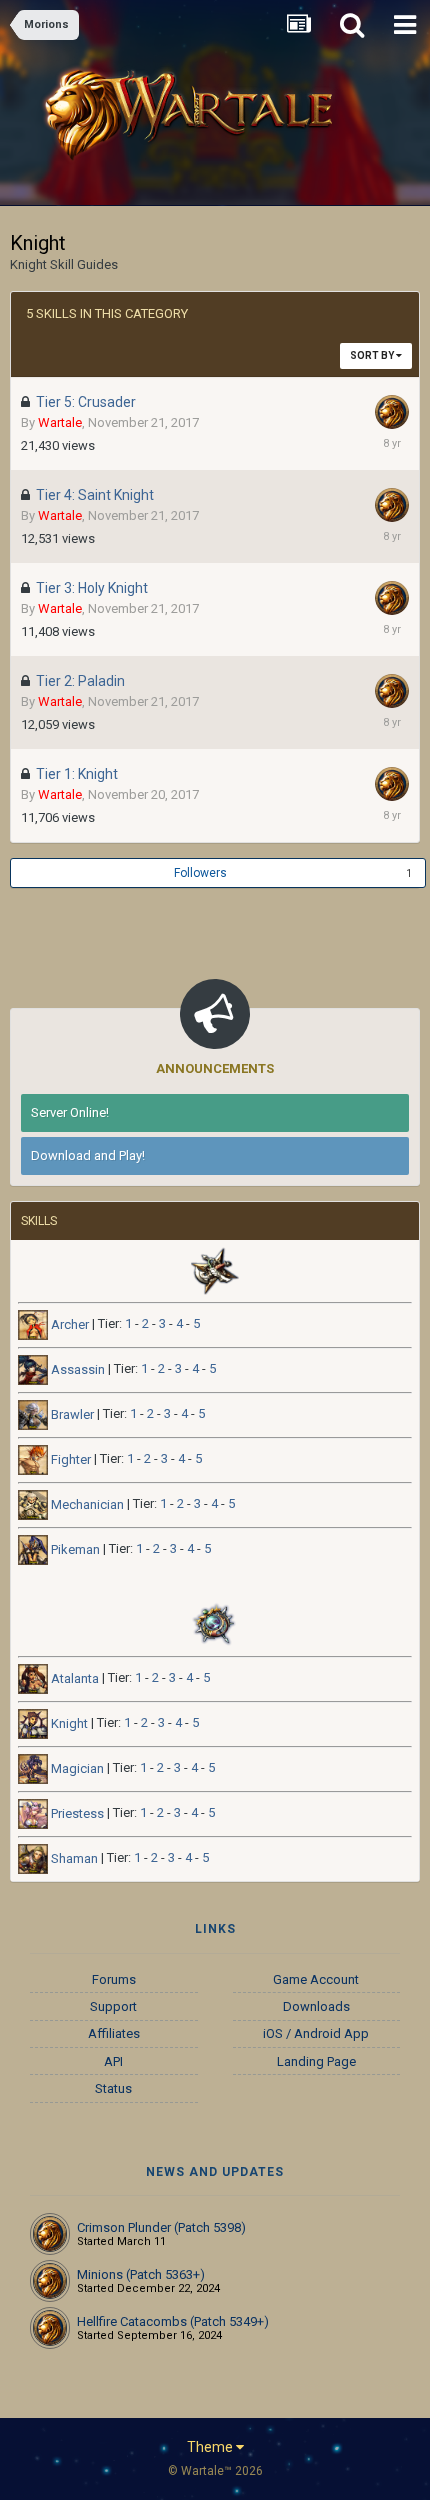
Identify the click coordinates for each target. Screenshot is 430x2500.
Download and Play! (88, 1155)
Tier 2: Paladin (80, 681)
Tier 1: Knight (77, 774)
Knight (68, 1723)
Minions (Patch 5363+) (141, 2274)
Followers (200, 873)
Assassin (76, 1369)
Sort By (373, 355)
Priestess (76, 1813)
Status (113, 2088)
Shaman (73, 1858)
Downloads (316, 2006)
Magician (76, 1768)
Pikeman (74, 1549)
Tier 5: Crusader (86, 402)
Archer (68, 1324)
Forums (114, 1979)
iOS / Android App (316, 2033)
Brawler (71, 1414)
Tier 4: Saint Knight (95, 495)
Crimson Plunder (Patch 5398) (161, 2227)
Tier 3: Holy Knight (92, 588)
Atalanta (73, 1678)
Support (113, 2006)
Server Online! (70, 1112)
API (113, 2061)
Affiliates (114, 2033)
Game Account (316, 1979)
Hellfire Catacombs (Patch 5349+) (173, 2321)
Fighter (69, 1459)
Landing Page (316, 2061)
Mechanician (86, 1504)
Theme (211, 2447)
